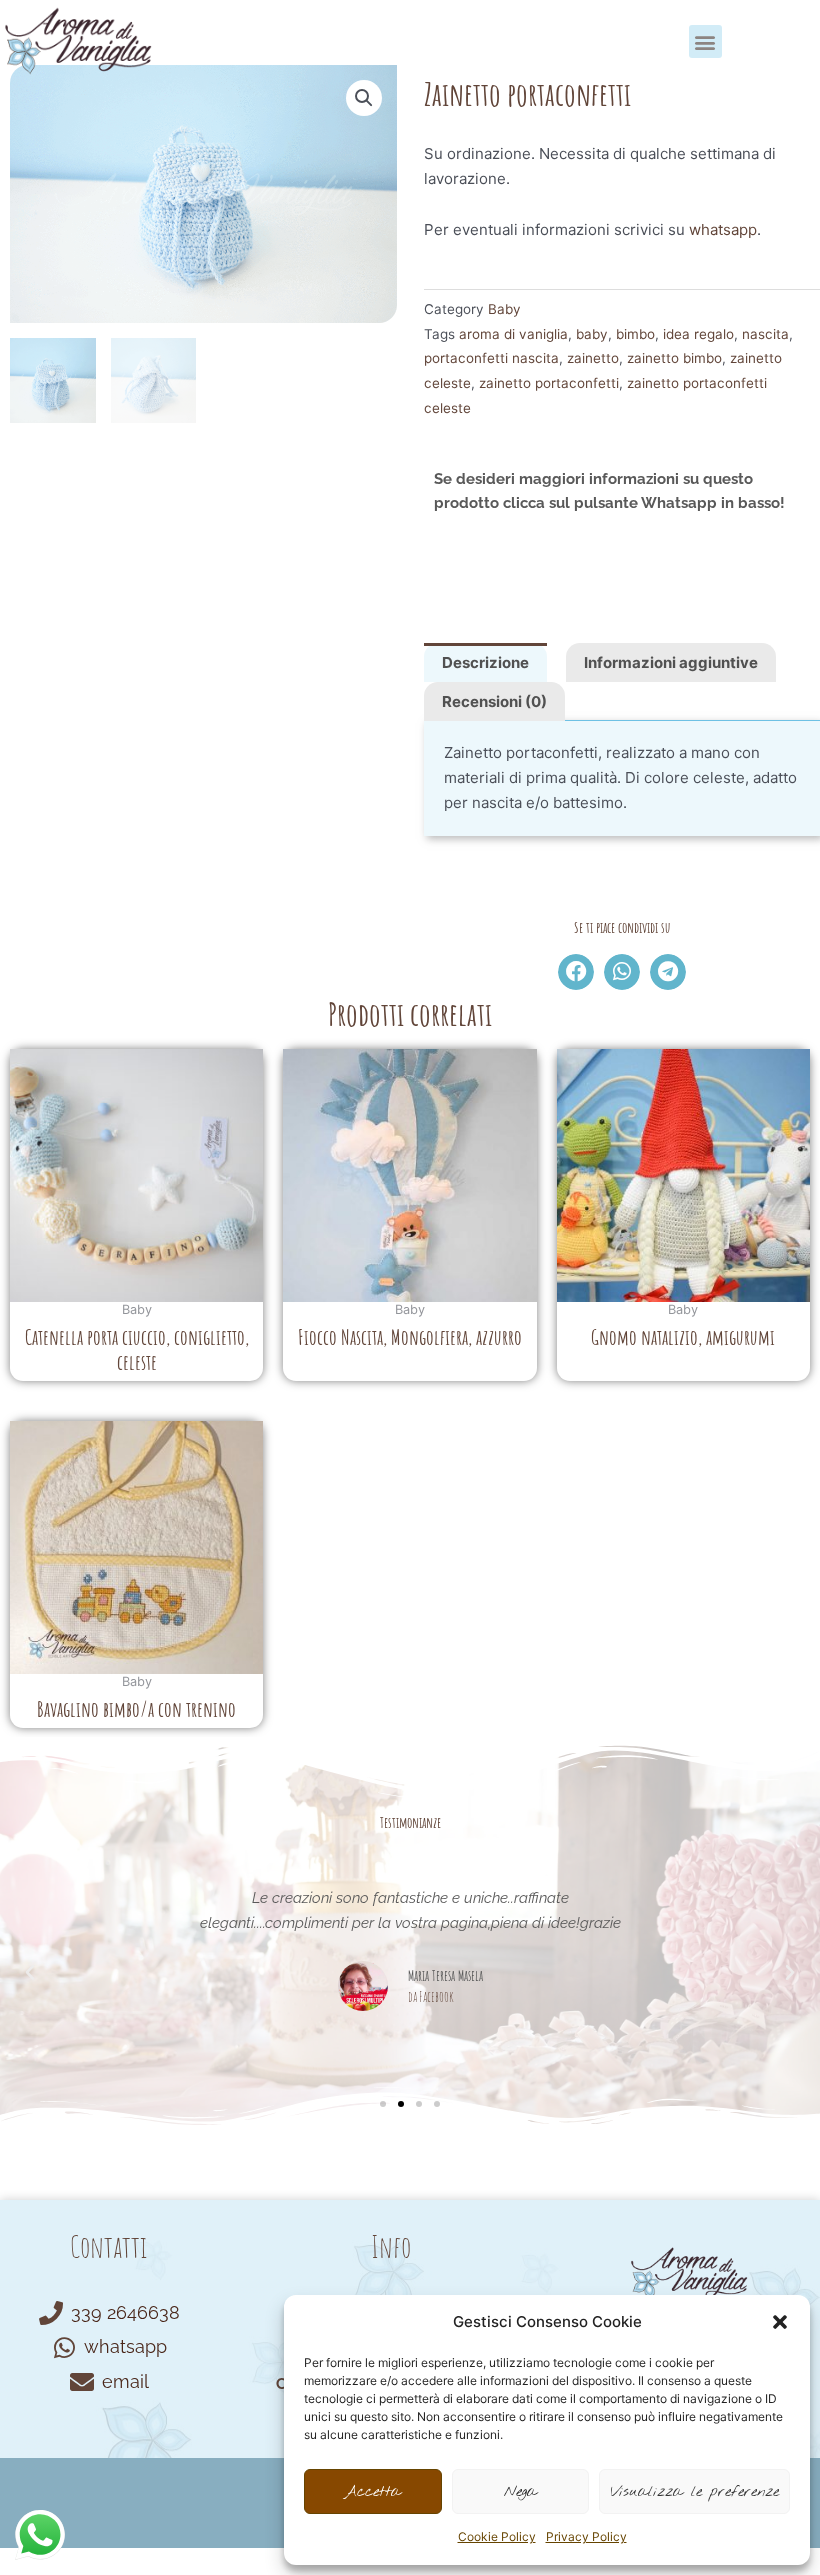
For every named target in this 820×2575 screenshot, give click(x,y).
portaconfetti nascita (491, 358)
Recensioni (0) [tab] (494, 701)
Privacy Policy (586, 2536)
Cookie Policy (497, 2536)
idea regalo (698, 334)
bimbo (635, 334)
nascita (765, 334)
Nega (520, 2492)
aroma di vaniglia (513, 334)
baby (592, 334)
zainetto (593, 358)
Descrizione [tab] (485, 662)
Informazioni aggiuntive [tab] (671, 662)
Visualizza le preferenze (694, 2492)
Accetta (372, 2492)
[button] (780, 2322)
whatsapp (723, 229)
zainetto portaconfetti (549, 383)
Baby (504, 309)
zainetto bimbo (674, 358)
